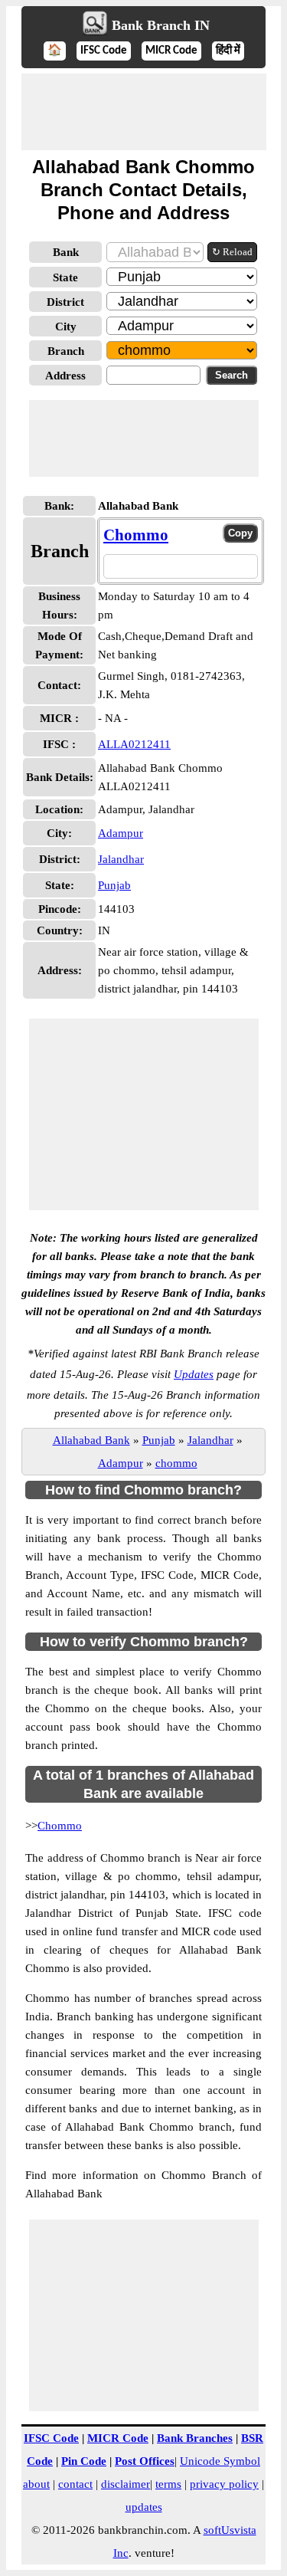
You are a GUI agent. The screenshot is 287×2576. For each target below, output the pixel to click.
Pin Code (84, 2461)
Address (65, 376)
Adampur (121, 833)
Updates (194, 1374)
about (36, 2484)
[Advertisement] (144, 112)
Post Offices (145, 2461)
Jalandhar (121, 859)
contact (75, 2484)
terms (168, 2484)
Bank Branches (195, 2438)
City (66, 327)
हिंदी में (228, 51)
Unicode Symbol (220, 2461)
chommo (176, 1463)
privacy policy (224, 2484)
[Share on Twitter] (181, 566)
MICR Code (171, 51)
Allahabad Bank (91, 1440)
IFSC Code (104, 51)
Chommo (136, 535)
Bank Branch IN (161, 25)
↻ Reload (232, 252)
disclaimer (126, 2484)
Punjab (114, 885)
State (65, 277)
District (65, 302)
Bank (66, 252)
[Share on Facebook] (156, 566)
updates (144, 2507)
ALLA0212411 (134, 744)
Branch (66, 351)
